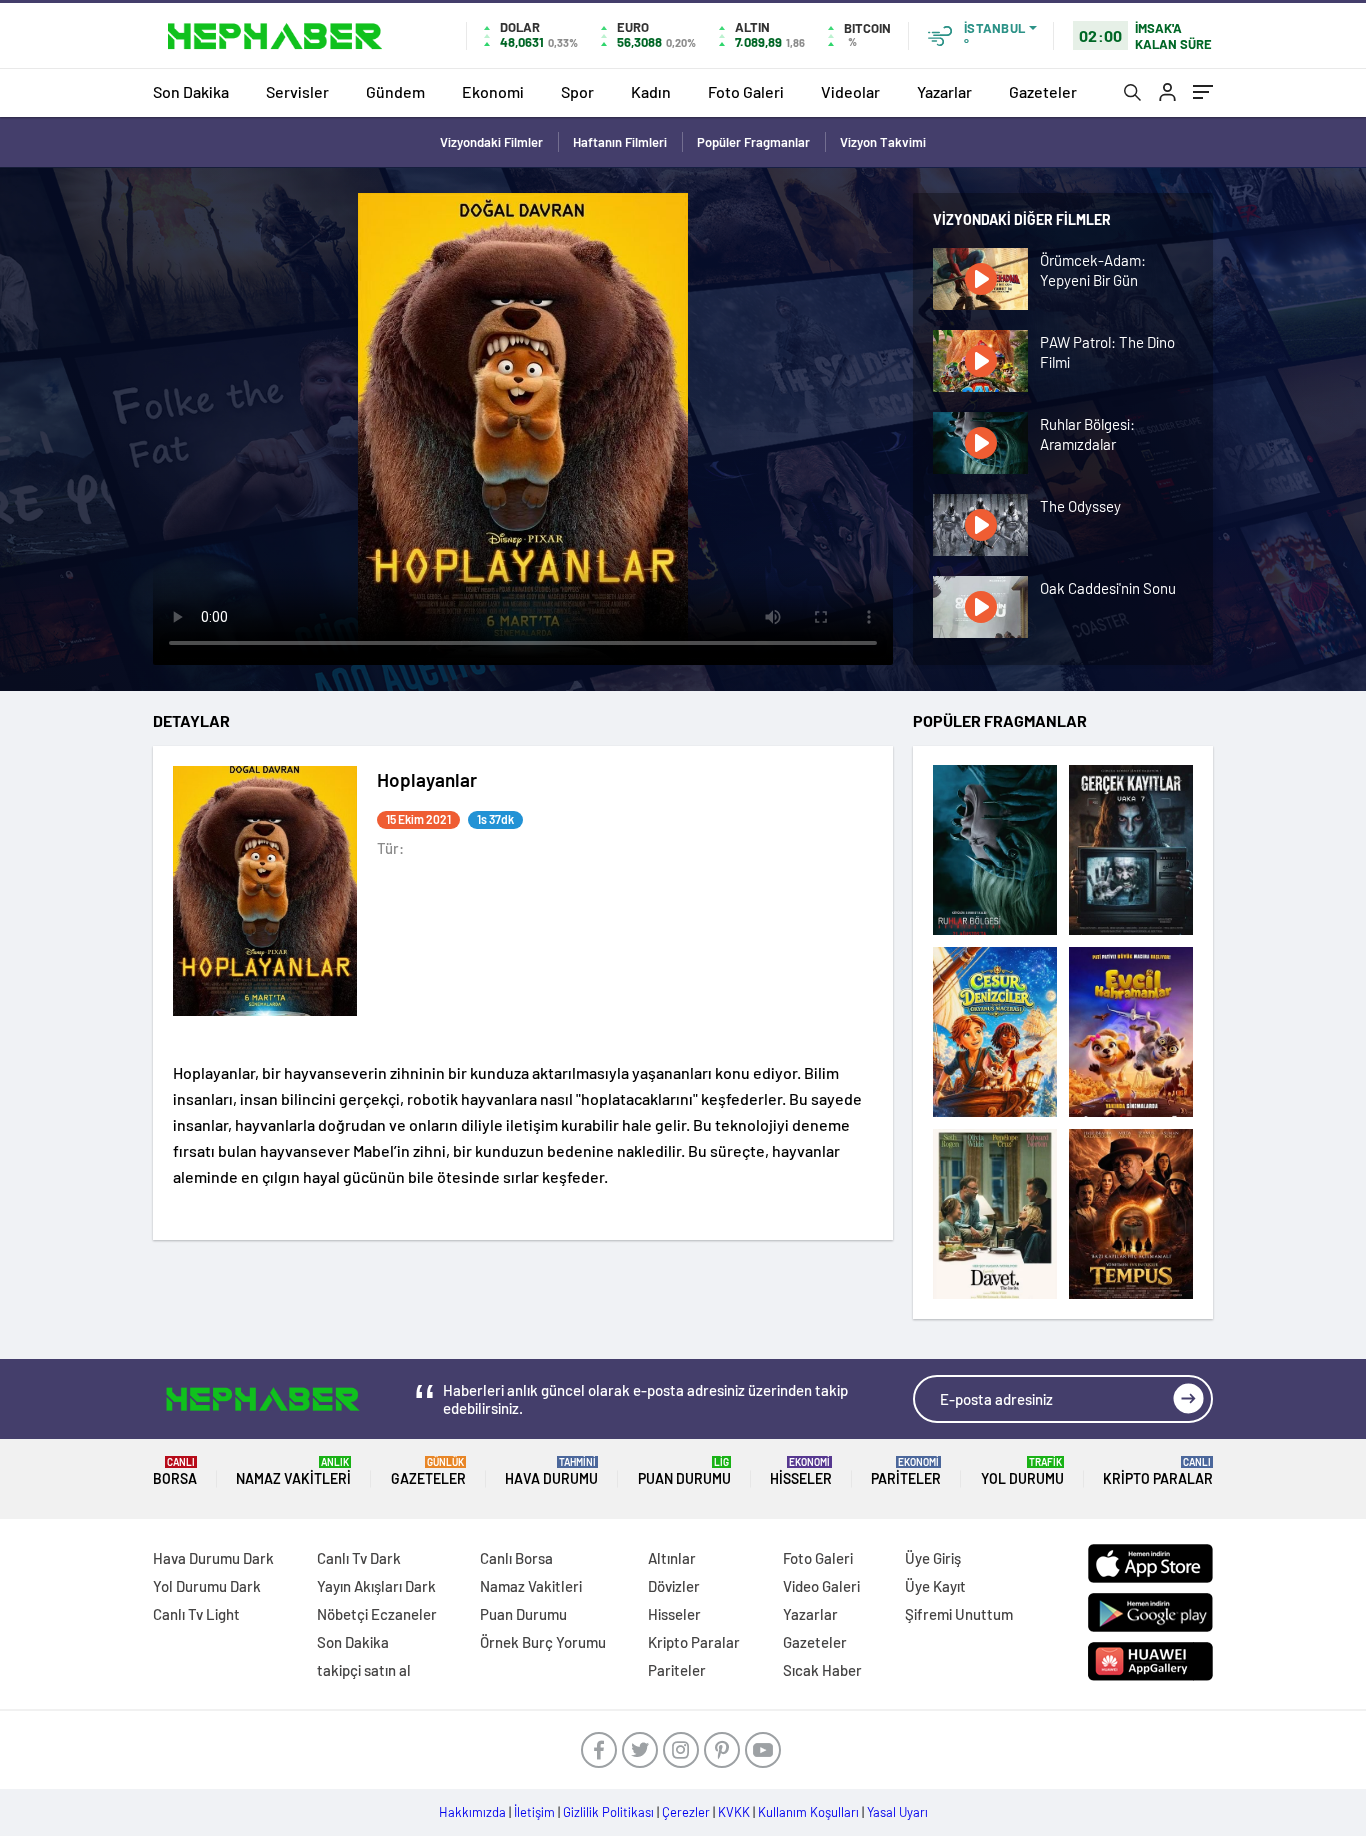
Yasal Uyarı (897, 1812)
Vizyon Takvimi (883, 142)
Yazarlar (944, 91)
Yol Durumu (1022, 1471)
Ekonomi (493, 91)
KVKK (734, 1812)
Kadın (651, 91)
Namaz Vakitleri (293, 1471)
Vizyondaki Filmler (491, 142)
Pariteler (906, 1471)
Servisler (297, 91)
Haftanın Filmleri (620, 142)
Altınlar (672, 1558)
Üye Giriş (933, 1558)
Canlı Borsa (516, 1558)
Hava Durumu (551, 1471)
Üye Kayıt (935, 1586)
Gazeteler (1043, 91)
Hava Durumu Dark (213, 1558)
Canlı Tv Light (196, 1614)
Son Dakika (191, 91)
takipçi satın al (364, 1670)
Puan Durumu (684, 1471)
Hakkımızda (472, 1812)
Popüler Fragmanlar (753, 142)
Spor (577, 91)
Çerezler (686, 1812)
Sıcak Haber (822, 1670)
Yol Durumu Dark (207, 1586)
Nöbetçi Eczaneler (377, 1614)
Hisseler (801, 1471)
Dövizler (674, 1586)
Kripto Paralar (1158, 1471)
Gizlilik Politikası (608, 1812)
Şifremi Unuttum (959, 1614)
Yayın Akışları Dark (376, 1586)
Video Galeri (821, 1586)
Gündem (395, 91)
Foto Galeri (746, 91)
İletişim (534, 1812)
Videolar (850, 91)
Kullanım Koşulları (808, 1812)
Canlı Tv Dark (359, 1558)
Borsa (175, 1471)
